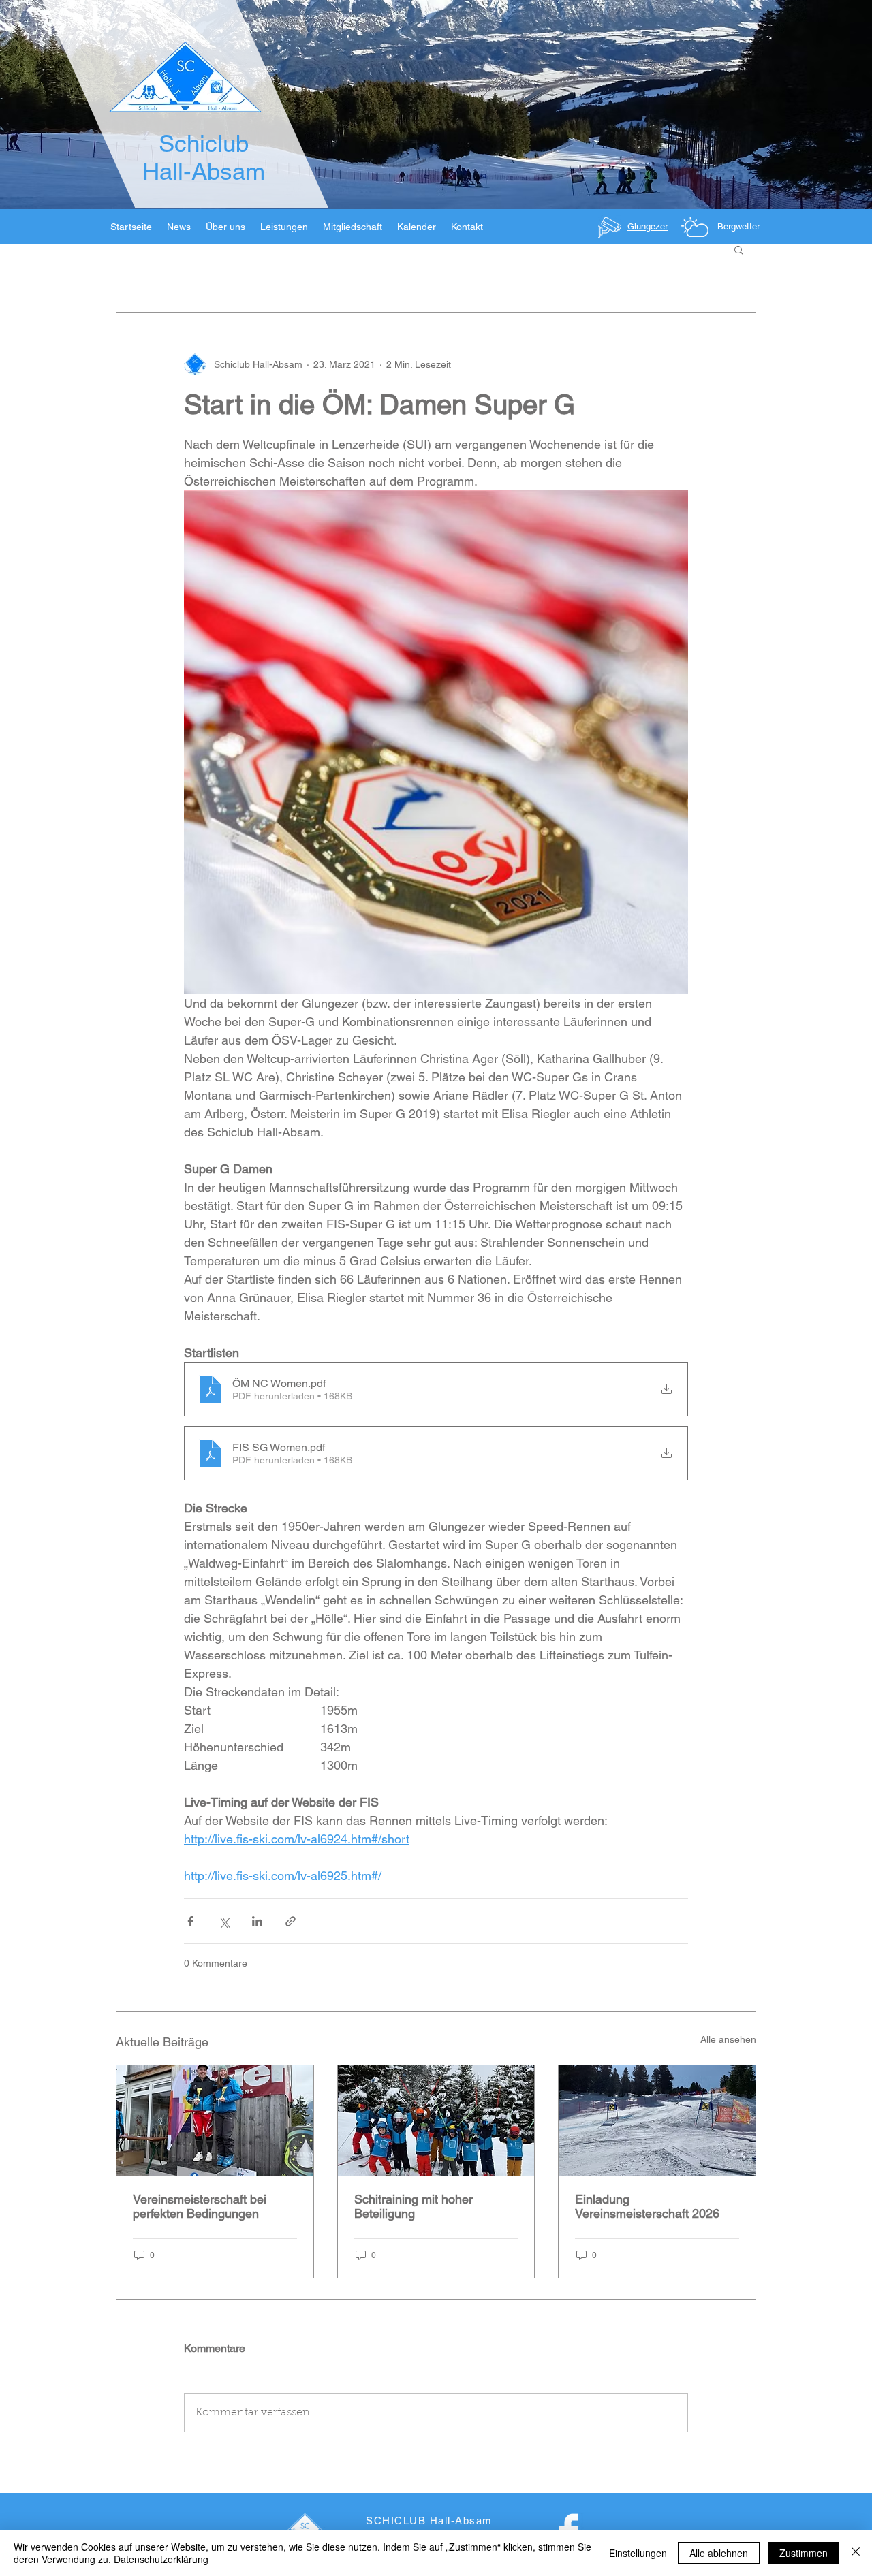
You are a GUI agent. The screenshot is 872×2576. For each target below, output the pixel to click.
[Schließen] (856, 2553)
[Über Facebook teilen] (190, 1921)
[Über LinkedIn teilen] (257, 1921)
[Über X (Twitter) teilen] (224, 1921)
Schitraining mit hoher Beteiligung (414, 2206)
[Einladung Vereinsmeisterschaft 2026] (657, 2120)
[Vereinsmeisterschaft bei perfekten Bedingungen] (215, 2120)
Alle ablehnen (719, 2553)
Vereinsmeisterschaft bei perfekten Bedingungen (200, 2206)
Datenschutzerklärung (161, 2559)
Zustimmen (804, 2553)
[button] (739, 249)
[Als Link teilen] (291, 1921)
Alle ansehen (728, 2039)
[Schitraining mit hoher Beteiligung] (436, 2120)
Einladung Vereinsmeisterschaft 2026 (647, 2206)
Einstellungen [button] (638, 2553)
